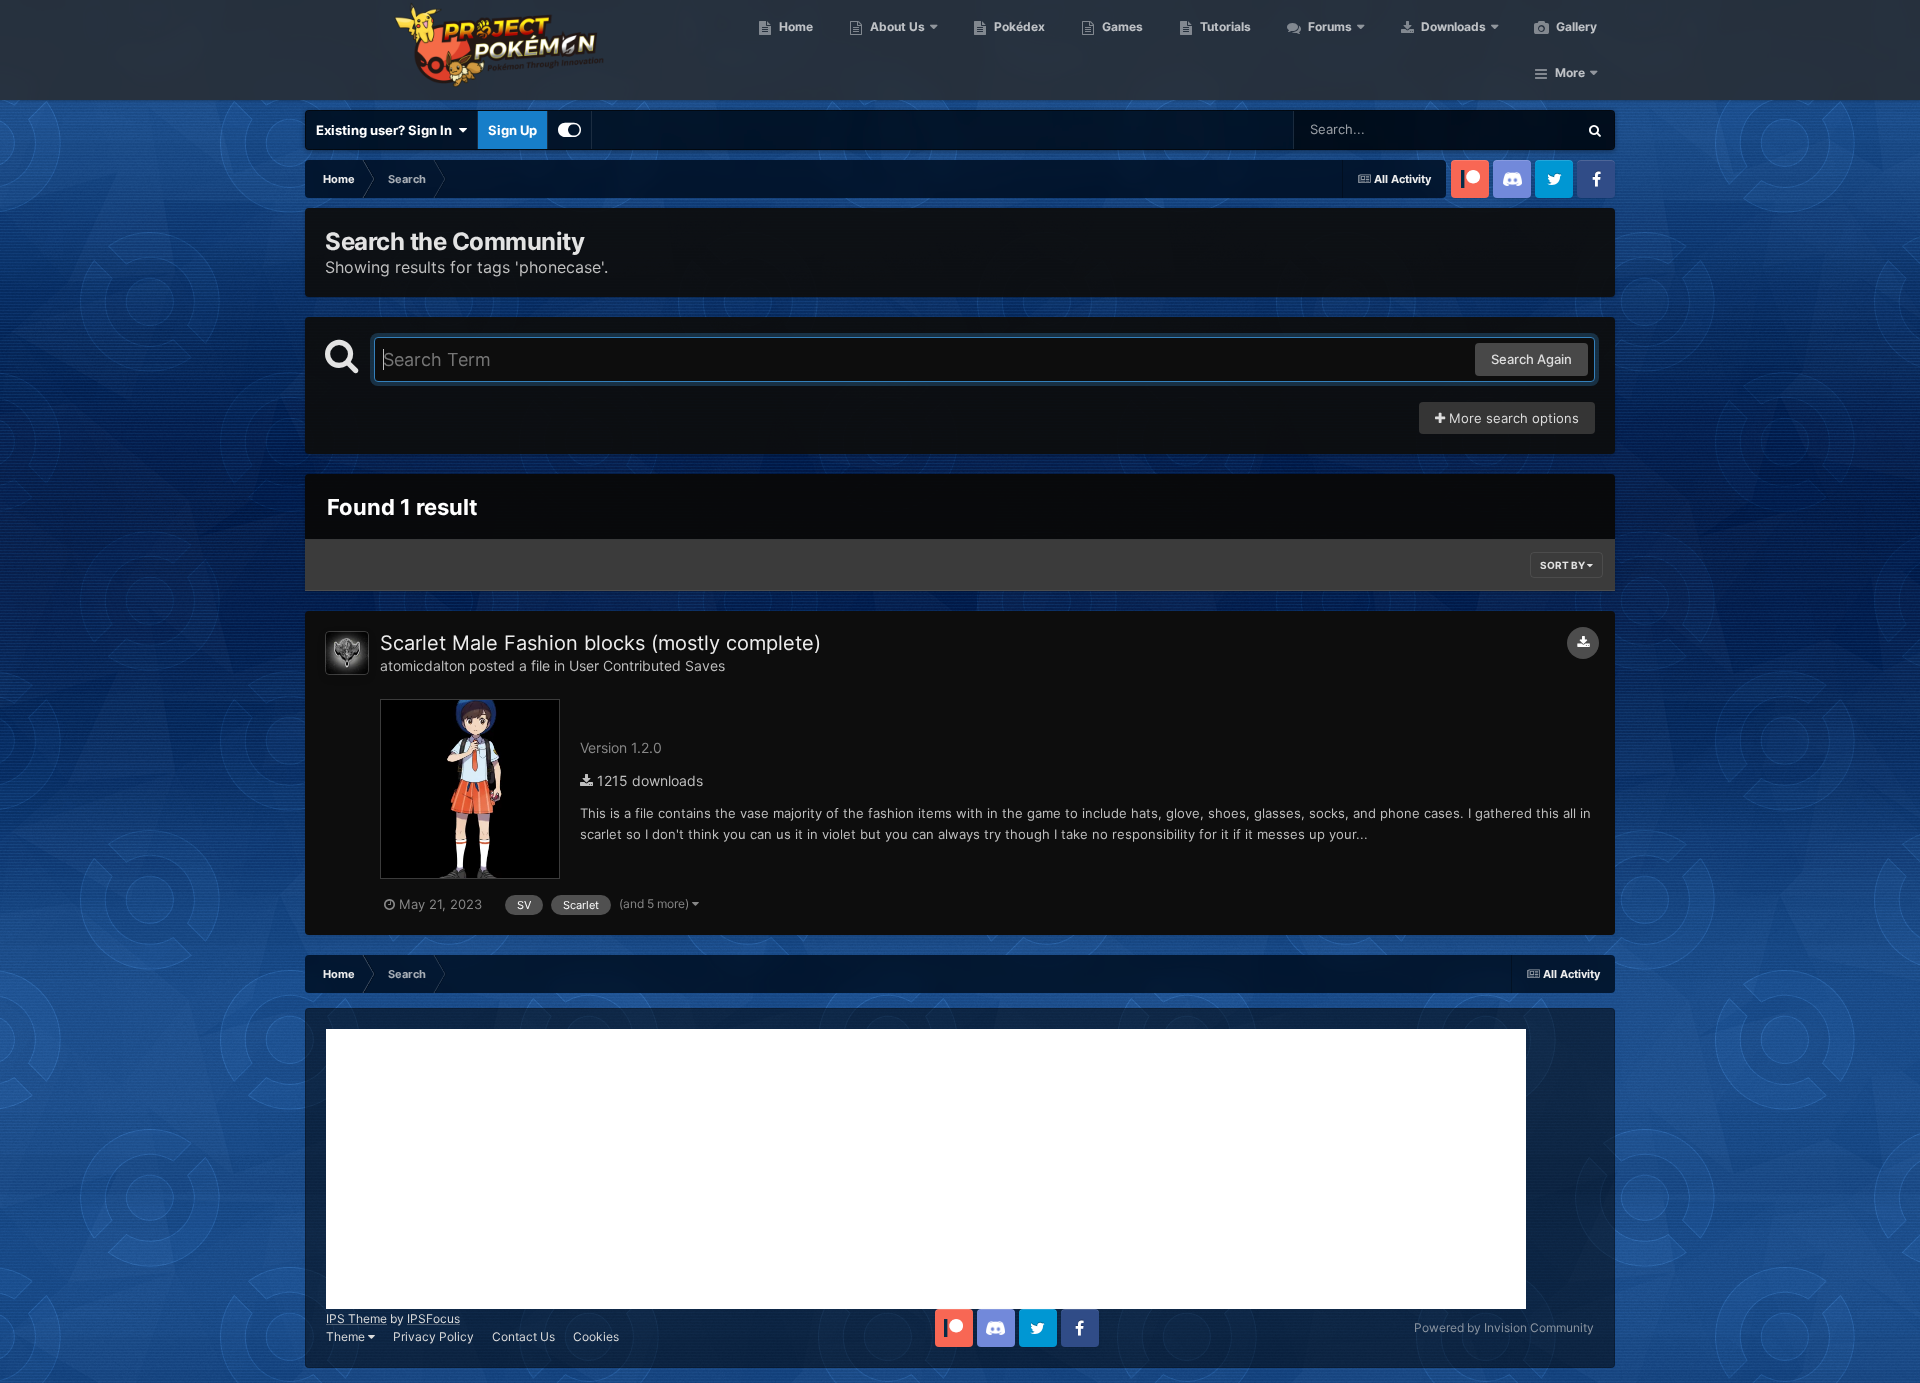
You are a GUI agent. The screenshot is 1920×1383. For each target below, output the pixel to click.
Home (794, 26)
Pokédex (1018, 26)
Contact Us (523, 1336)
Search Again (1531, 359)
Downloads (1452, 26)
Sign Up (512, 130)
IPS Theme (356, 1318)
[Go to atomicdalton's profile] (347, 653)
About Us (896, 26)
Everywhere (1515, 129)
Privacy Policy (433, 1336)
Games (1121, 26)
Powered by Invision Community (1504, 1327)
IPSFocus (433, 1318)
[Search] (1595, 130)
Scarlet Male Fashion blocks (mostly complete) (600, 643)
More (1570, 72)
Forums (1328, 26)
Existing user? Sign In (387, 130)
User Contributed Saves (647, 665)
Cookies (596, 1336)
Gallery (1575, 26)
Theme (347, 1336)
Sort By (1563, 565)
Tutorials (1224, 26)
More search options (1512, 418)
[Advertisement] (926, 1169)
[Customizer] (569, 130)
